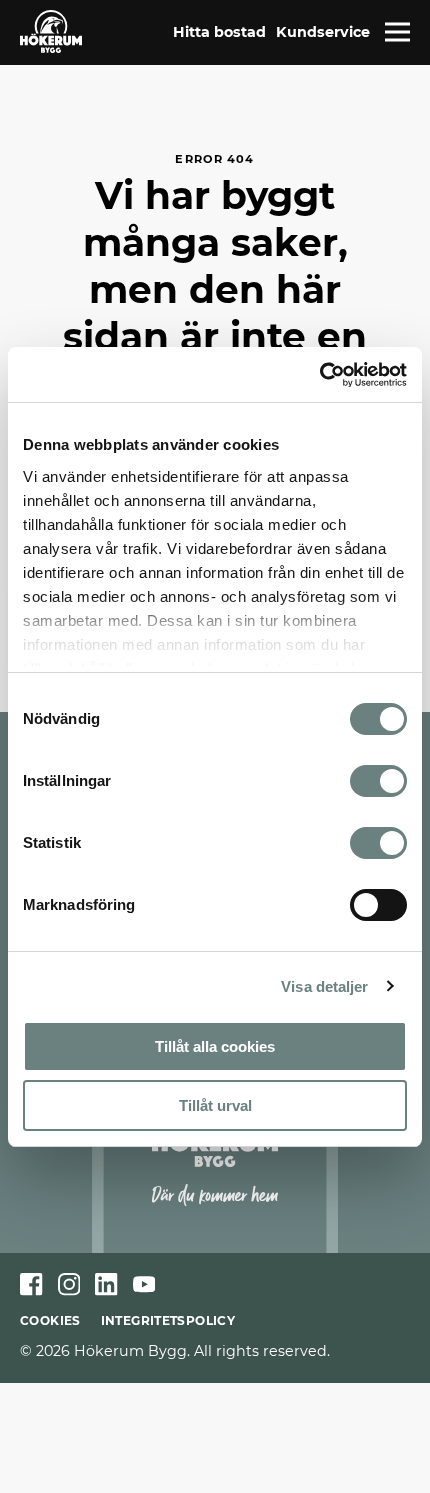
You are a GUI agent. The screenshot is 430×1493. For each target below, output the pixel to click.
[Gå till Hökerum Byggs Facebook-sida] (31, 1284)
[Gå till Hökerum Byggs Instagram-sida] (69, 1284)
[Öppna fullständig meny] (397, 32)
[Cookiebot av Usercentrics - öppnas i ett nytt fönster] (319, 375)
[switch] (378, 781)
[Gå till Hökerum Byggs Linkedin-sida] (106, 1284)
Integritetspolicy (168, 1320)
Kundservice (323, 32)
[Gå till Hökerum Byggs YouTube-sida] (144, 1284)
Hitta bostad (219, 32)
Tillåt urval (215, 1105)
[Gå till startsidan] (51, 31)
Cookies (50, 1320)
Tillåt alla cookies (215, 1046)
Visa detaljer (324, 986)
